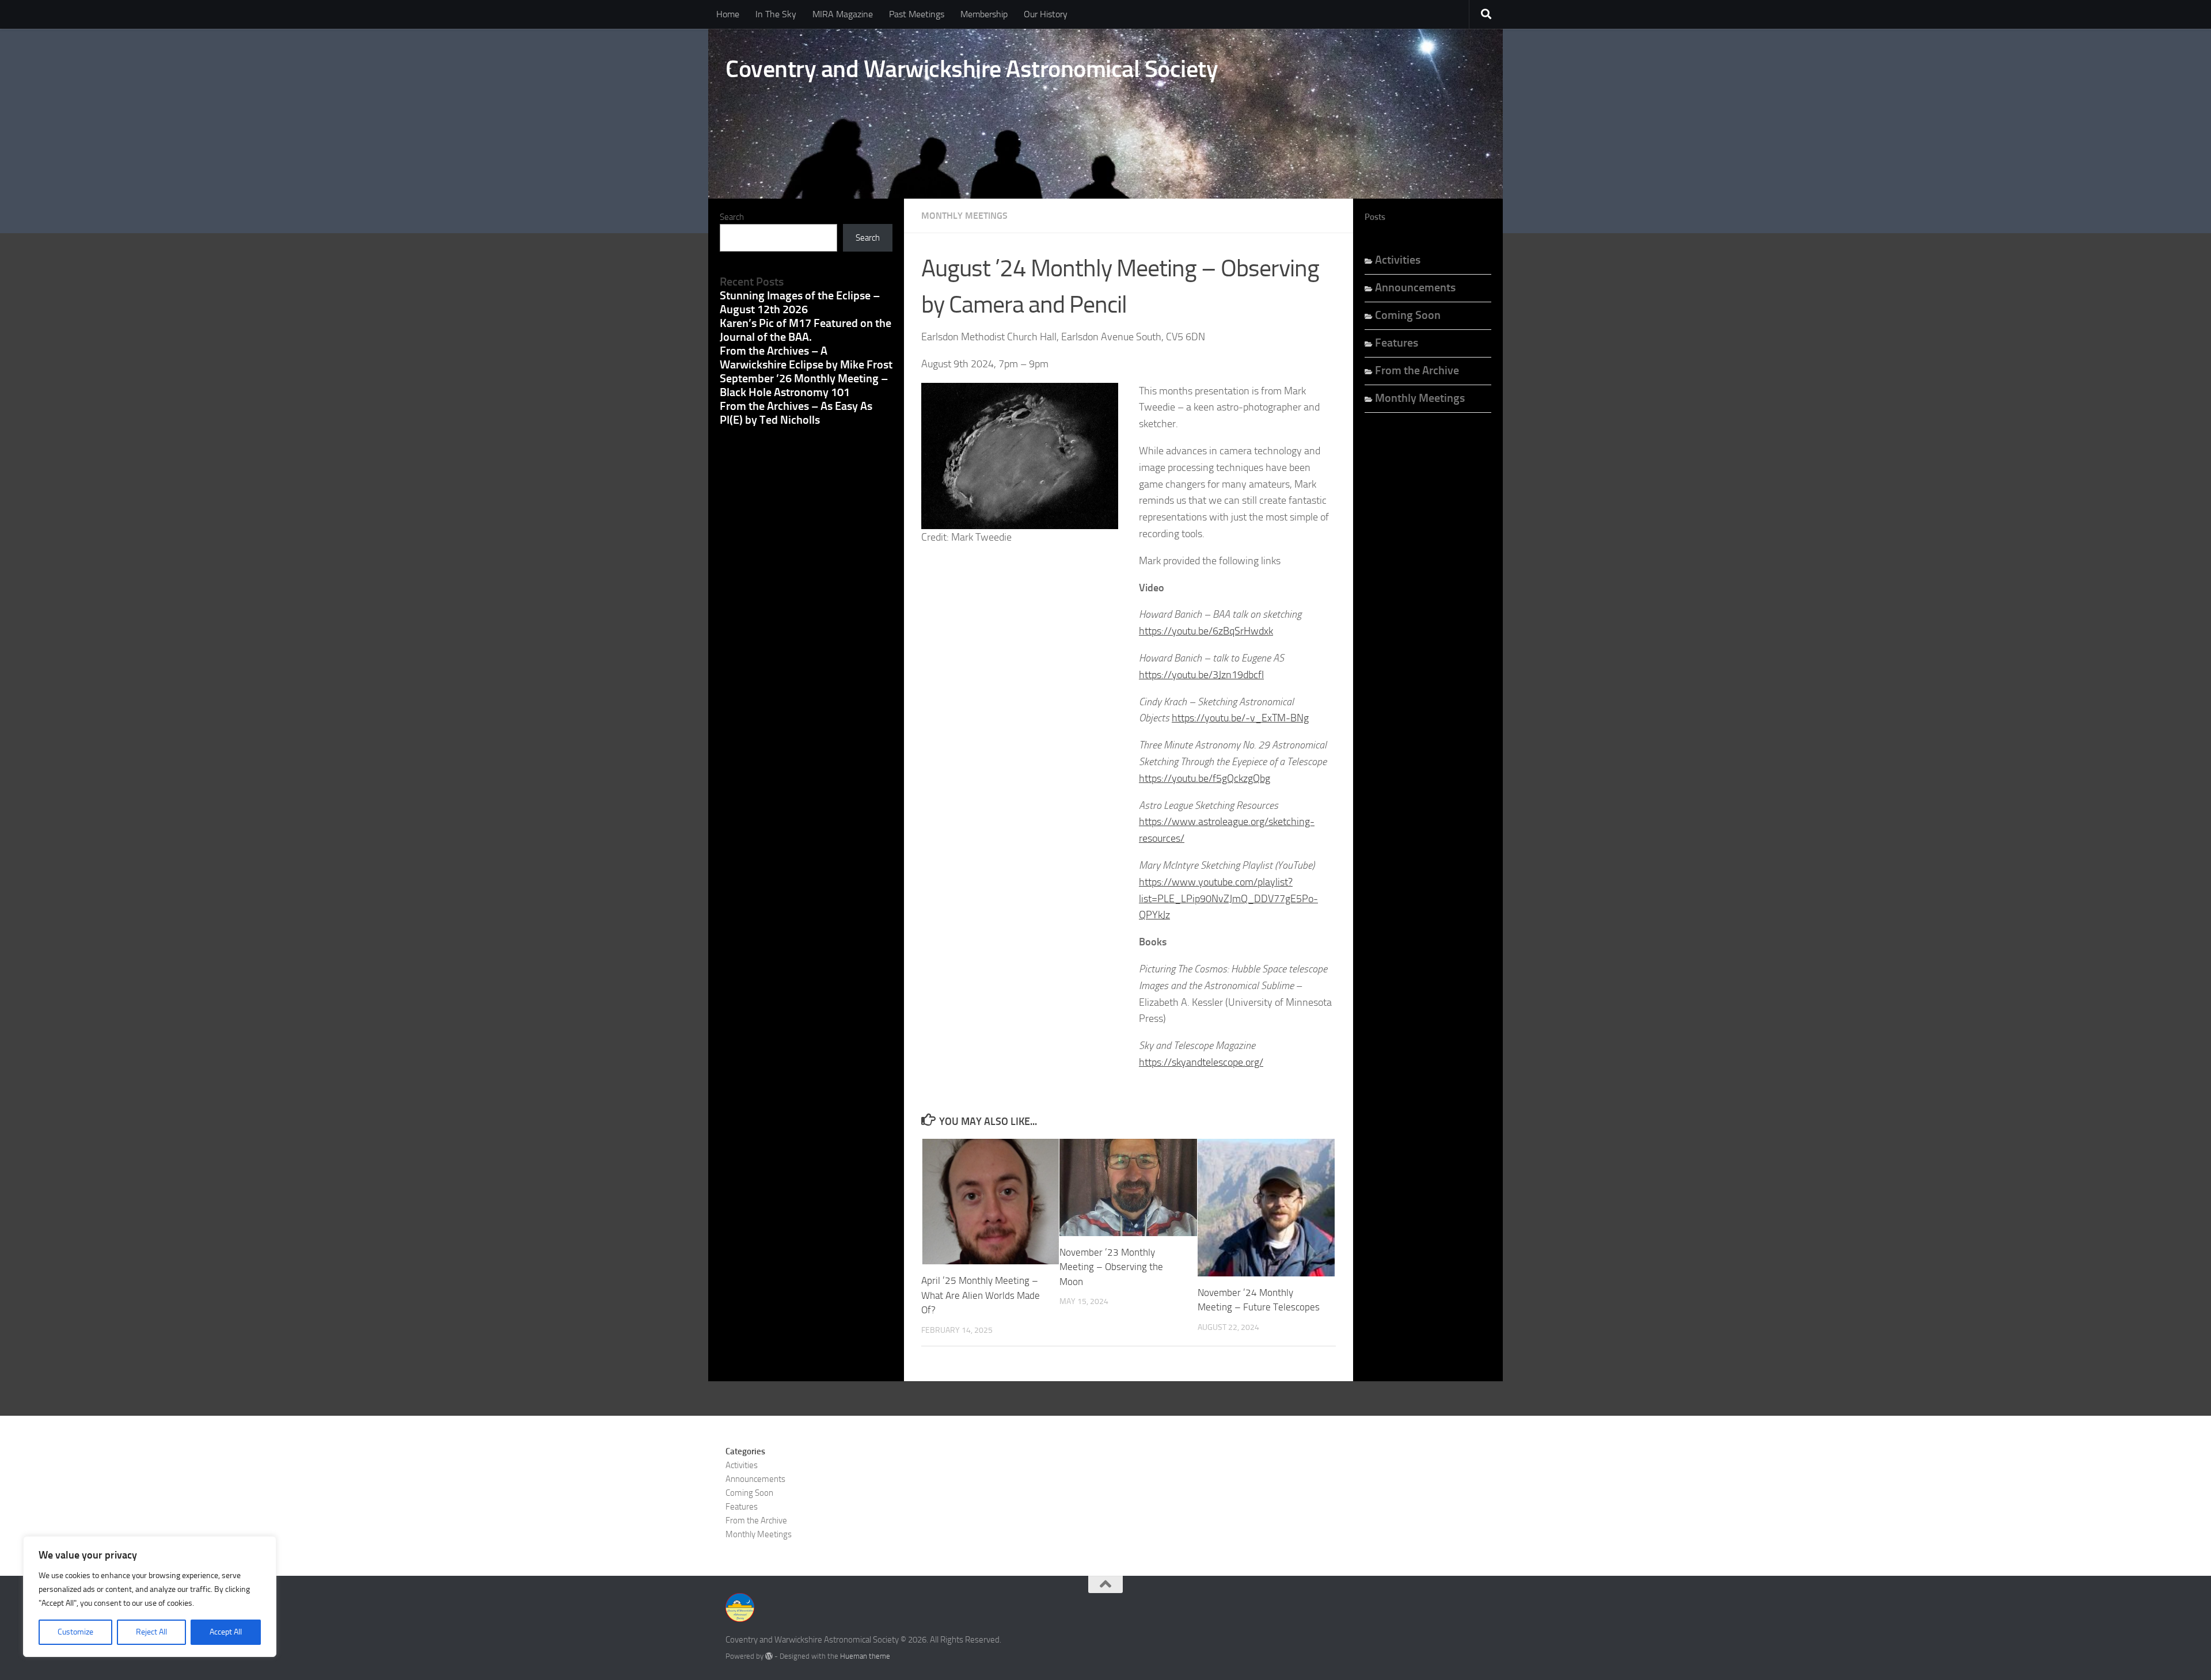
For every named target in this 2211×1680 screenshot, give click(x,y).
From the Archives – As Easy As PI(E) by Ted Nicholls (796, 413)
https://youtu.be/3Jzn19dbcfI (1201, 675)
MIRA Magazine (843, 14)
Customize (75, 1632)
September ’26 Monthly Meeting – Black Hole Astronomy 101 (804, 385)
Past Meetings (917, 14)
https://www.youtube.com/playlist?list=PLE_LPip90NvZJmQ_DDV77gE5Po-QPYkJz (1228, 899)
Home (728, 14)
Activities (1398, 260)
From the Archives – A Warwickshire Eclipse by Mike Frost (806, 358)
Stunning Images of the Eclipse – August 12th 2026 (800, 302)
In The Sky (776, 14)
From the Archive (1417, 370)
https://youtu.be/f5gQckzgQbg (1205, 778)
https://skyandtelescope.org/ (1201, 1062)
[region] (150, 1597)
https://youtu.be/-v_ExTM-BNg (1240, 718)
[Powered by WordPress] (769, 1656)
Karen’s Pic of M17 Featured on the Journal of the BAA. (806, 330)
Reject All (151, 1632)
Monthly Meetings (964, 216)
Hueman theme (865, 1656)
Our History (1046, 14)
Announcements (1415, 287)
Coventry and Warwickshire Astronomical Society (972, 69)
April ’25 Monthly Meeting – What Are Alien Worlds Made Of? (981, 1295)
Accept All (226, 1632)
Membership (984, 14)
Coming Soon (1408, 315)
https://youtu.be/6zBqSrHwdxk (1206, 631)
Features (1397, 343)
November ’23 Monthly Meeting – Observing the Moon (1111, 1267)
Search (732, 217)
